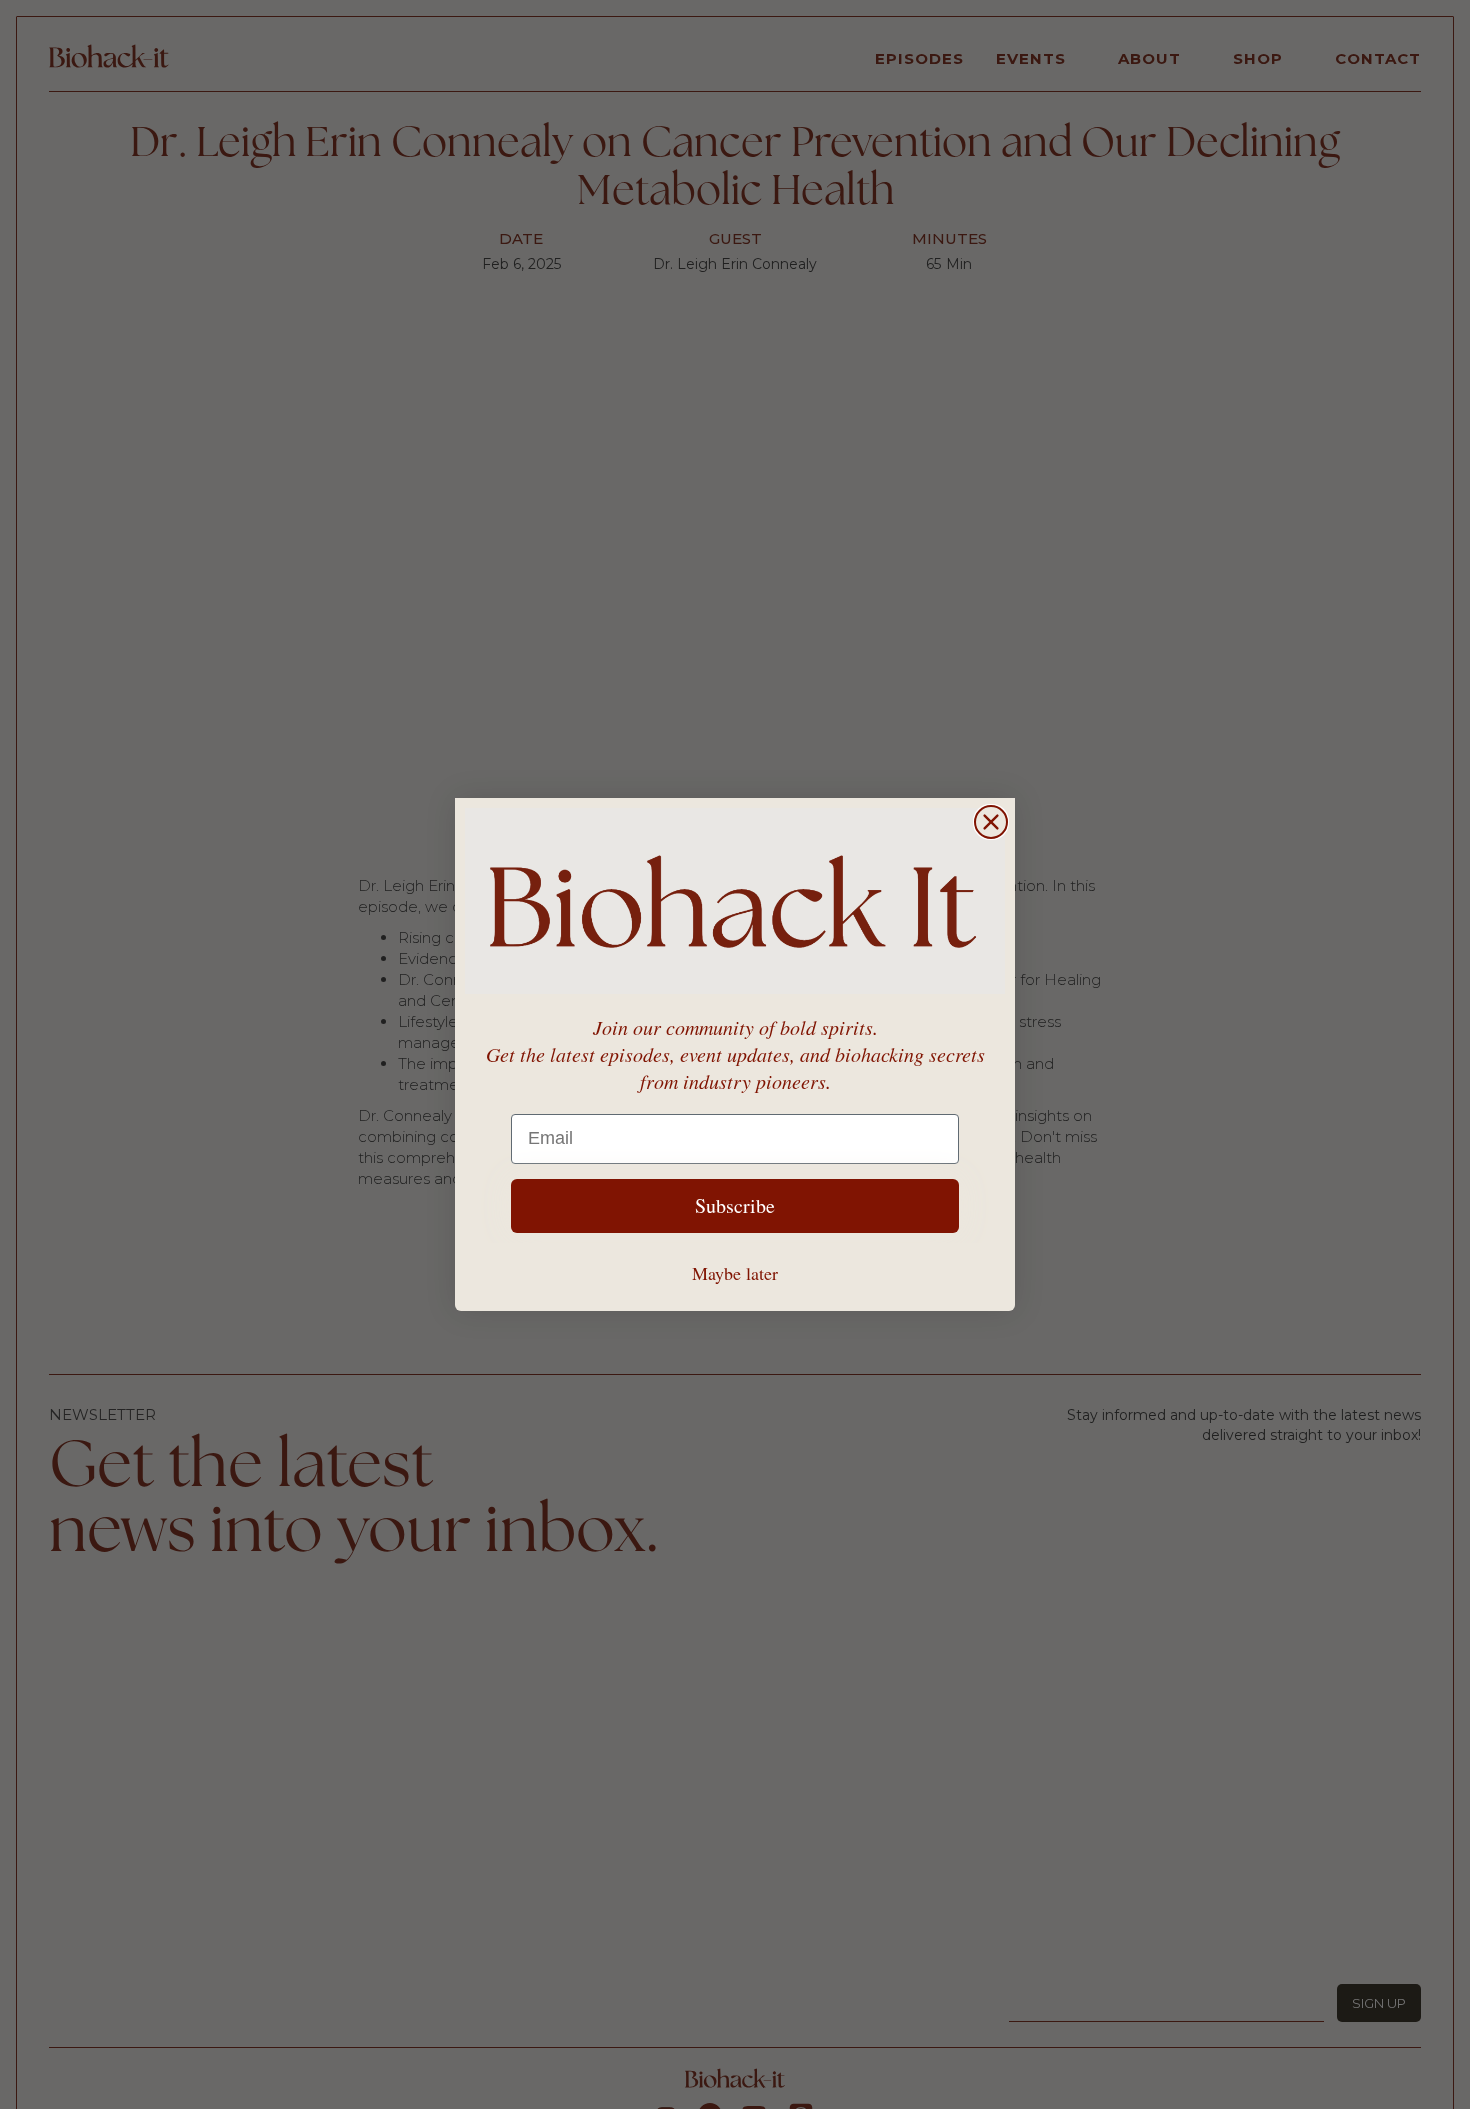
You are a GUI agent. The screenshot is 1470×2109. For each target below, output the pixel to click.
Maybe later (735, 1273)
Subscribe (735, 1205)
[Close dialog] (991, 822)
